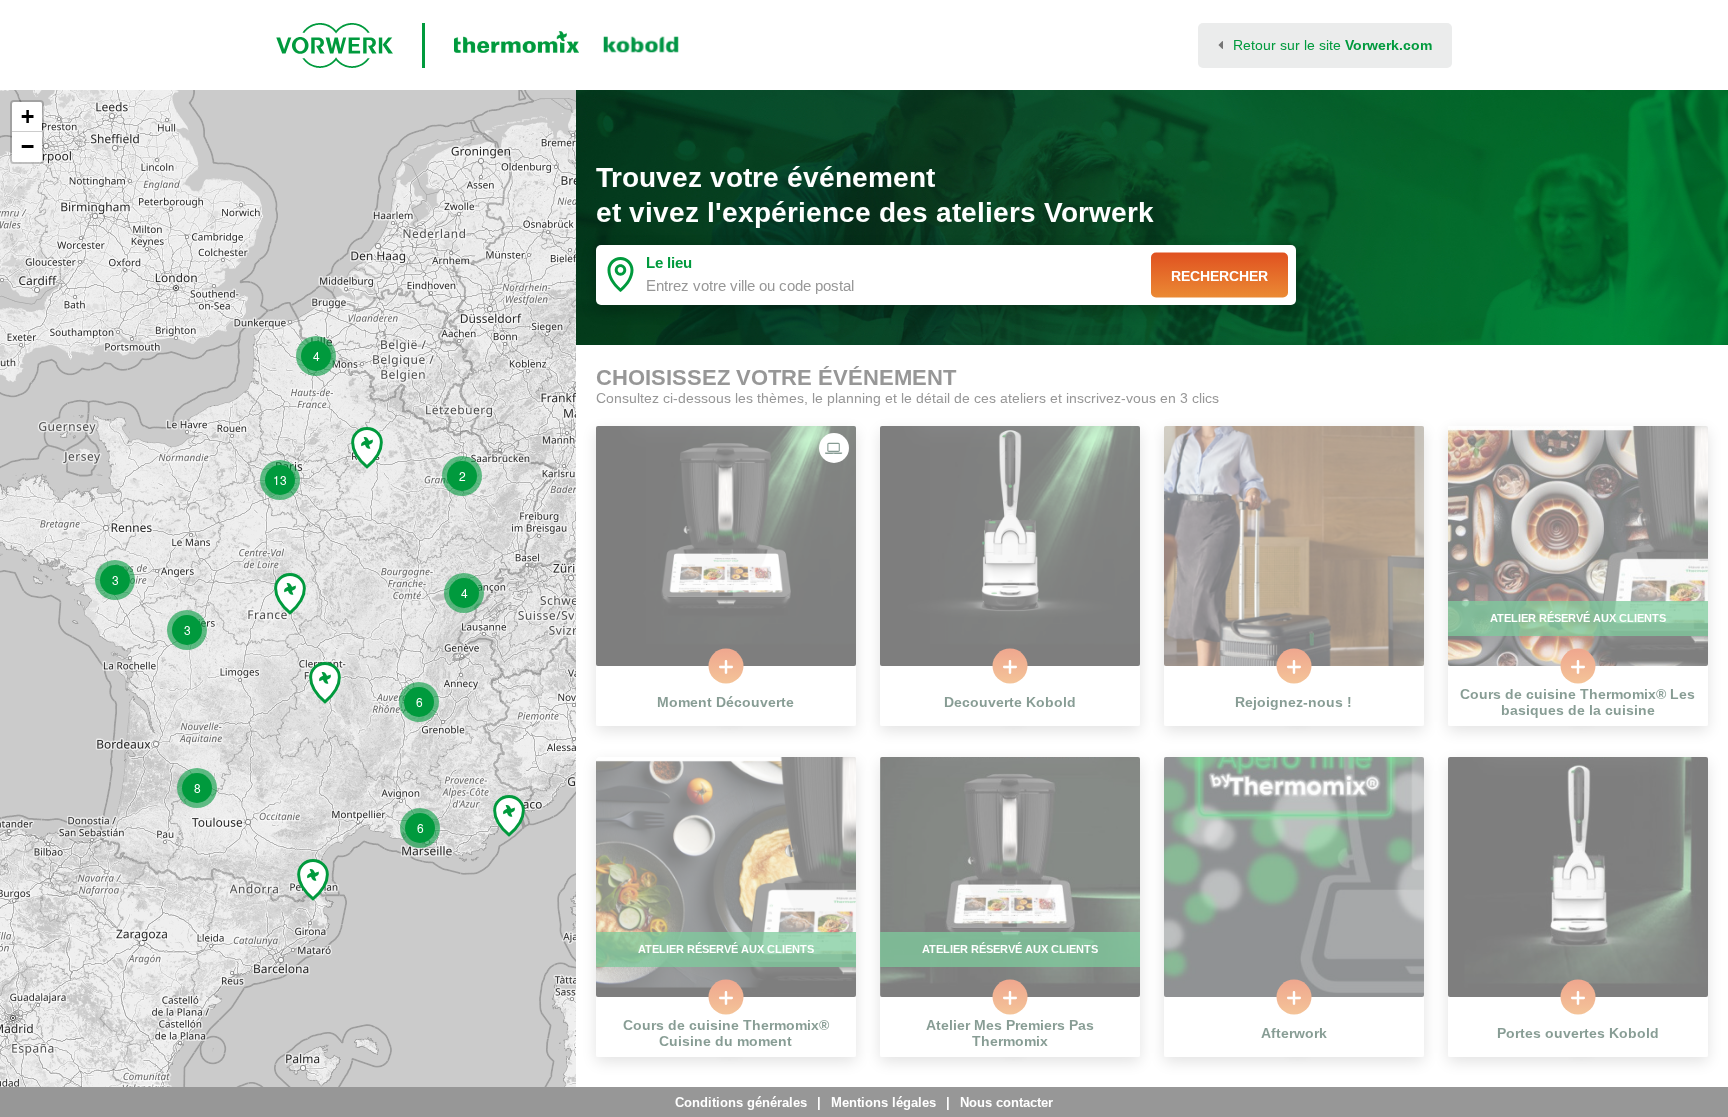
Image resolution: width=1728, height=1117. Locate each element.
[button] (115, 580)
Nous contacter (1006, 1102)
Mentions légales (883, 1102)
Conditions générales (741, 1102)
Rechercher (1219, 275)
